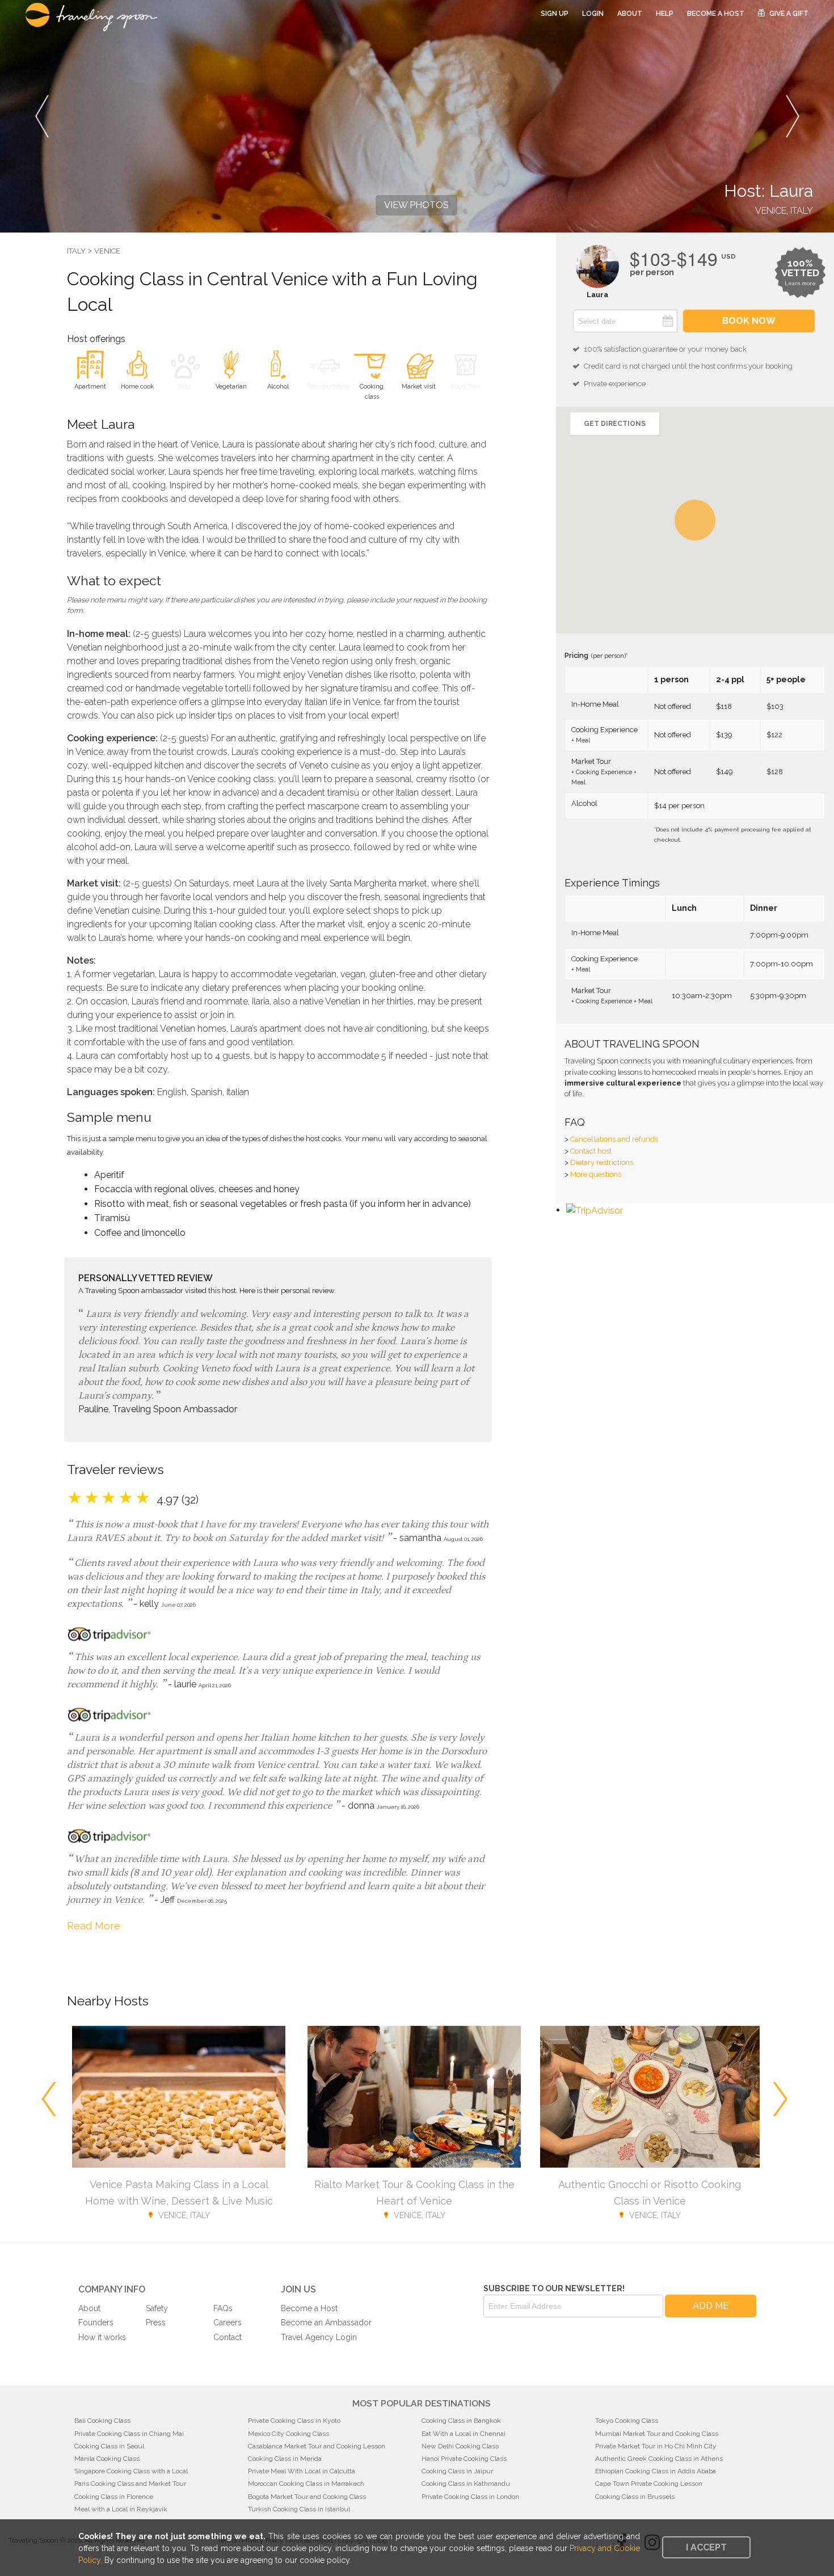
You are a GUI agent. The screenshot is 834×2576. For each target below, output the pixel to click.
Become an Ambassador (326, 2322)
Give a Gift (789, 14)
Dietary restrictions (602, 1162)
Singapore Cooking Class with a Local (131, 2471)
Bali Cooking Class (102, 2421)
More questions (596, 1174)
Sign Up (555, 14)
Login (593, 14)
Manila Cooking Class (107, 2459)
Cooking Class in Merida (285, 2459)
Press (156, 2322)
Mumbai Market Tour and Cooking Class (657, 2434)
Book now (749, 321)
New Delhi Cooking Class (460, 2446)
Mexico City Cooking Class (288, 2434)
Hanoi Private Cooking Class (464, 2459)
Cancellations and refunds (614, 1139)
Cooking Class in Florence (114, 2497)
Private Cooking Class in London (470, 2497)
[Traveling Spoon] (95, 17)
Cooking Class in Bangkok (461, 2421)
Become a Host (716, 14)
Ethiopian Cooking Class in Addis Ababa (656, 2471)
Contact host (591, 1151)
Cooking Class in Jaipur (457, 2471)
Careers (228, 2322)
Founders (96, 2322)
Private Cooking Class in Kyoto (294, 2421)
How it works (102, 2337)
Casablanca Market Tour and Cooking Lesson (317, 2446)
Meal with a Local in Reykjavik (121, 2509)
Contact (228, 2337)
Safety (157, 2308)
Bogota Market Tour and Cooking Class (307, 2497)
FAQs (223, 2308)
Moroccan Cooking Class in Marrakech (306, 2484)
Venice (107, 251)
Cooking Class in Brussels (635, 2497)
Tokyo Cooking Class (627, 2421)
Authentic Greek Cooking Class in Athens (659, 2459)
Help (665, 14)
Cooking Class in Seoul (109, 2446)
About (630, 14)
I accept (706, 2547)
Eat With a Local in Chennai (464, 2434)
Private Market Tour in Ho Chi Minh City (656, 2446)
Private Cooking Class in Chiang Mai (129, 2434)
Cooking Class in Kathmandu (466, 2484)
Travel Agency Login (319, 2337)
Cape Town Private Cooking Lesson (649, 2484)
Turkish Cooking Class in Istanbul (299, 2509)
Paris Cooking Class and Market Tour (130, 2484)
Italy (76, 251)
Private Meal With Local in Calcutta (302, 2471)
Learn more (800, 283)
